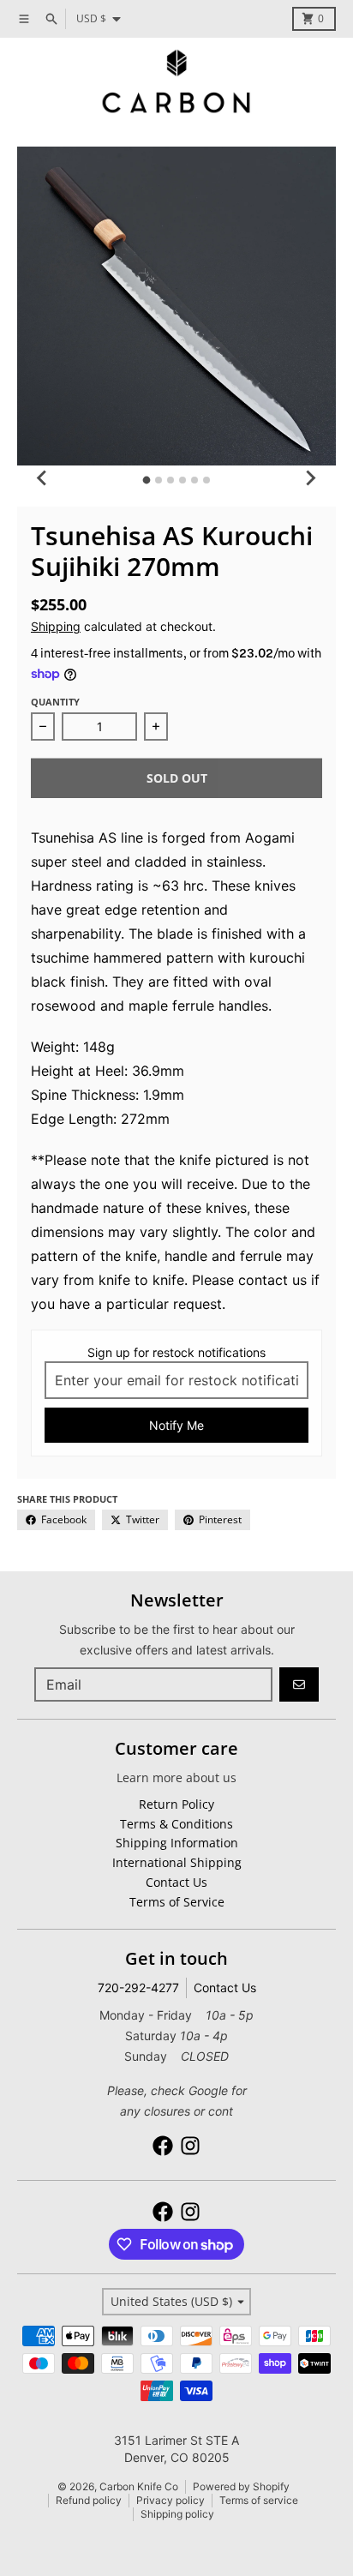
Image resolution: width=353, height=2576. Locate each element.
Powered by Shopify (241, 2486)
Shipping (56, 626)
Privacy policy (171, 2500)
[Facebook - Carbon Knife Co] (163, 2146)
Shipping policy (177, 2514)
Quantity (55, 702)
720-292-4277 (138, 1988)
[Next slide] (310, 477)
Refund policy (89, 2500)
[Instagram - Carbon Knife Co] (190, 2146)
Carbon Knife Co (139, 2486)
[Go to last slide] (43, 477)
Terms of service (259, 2500)
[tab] (147, 480)
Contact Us (225, 1988)
